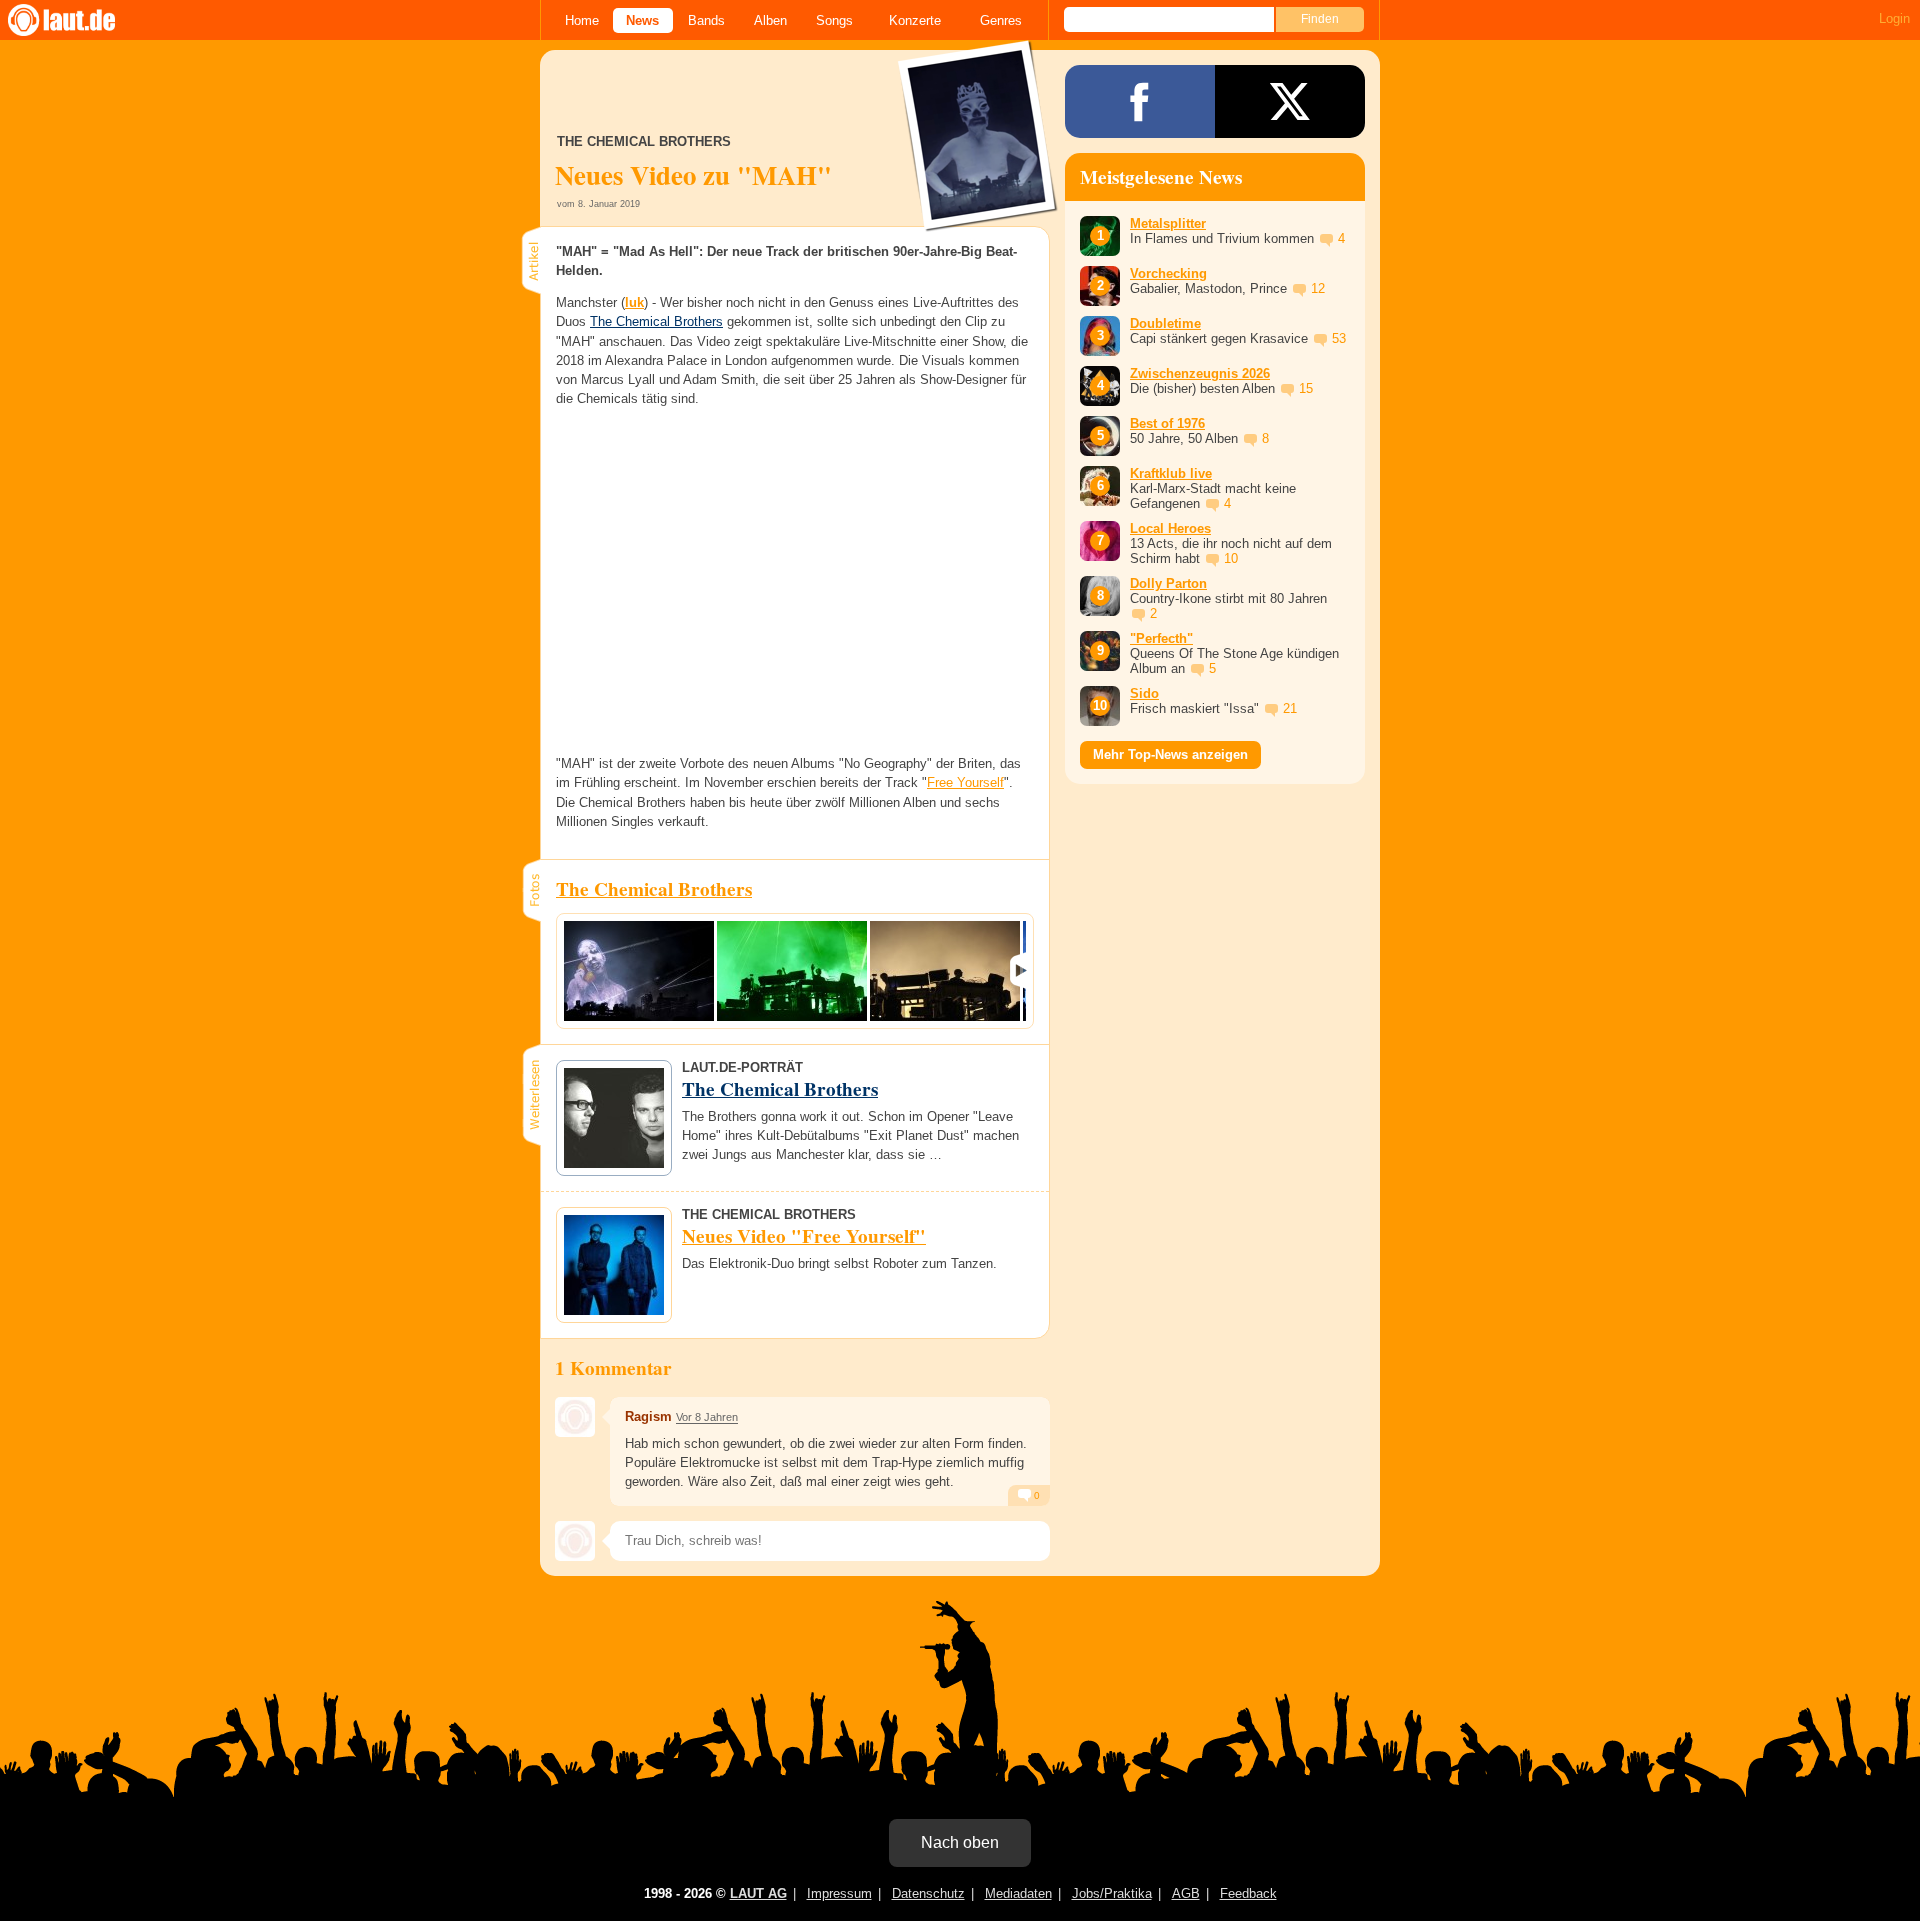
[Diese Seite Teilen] (1140, 101)
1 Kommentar (613, 1368)
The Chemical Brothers (656, 321)
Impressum (839, 1893)
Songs (834, 20)
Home (582, 20)
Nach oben (960, 1842)
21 (1290, 708)
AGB (1186, 1893)
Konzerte (915, 20)
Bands (706, 20)
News (642, 20)
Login (1894, 18)
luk (634, 302)
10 (1231, 558)
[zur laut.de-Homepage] (80, 20)
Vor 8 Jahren (707, 1417)
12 (1318, 288)
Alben (770, 20)
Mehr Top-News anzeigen (1170, 754)
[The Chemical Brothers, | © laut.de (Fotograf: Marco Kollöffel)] (639, 971)
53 (1339, 338)
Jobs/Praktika (1112, 1893)
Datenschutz (928, 1893)
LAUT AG (758, 1893)
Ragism (648, 1416)
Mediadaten (1018, 1893)
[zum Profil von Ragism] (575, 1417)
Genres (1001, 20)
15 (1306, 388)
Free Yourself (965, 782)
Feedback (1248, 1893)
